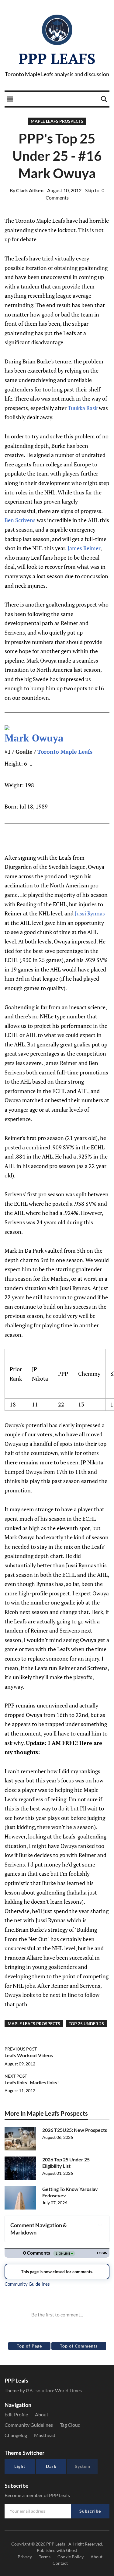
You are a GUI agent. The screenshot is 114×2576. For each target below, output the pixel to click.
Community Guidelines (29, 2425)
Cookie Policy (71, 2557)
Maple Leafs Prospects (57, 121)
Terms (45, 2557)
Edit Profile (16, 2414)
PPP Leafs (57, 58)
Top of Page (29, 2346)
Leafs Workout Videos (29, 2055)
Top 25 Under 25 (86, 2024)
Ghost (72, 2550)
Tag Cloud (70, 2425)
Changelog (16, 2435)
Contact (60, 2563)
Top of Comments (79, 2346)
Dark (51, 2466)
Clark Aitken (27, 190)
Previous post (21, 2049)
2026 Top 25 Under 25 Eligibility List (66, 2163)
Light (20, 2466)
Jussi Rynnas (90, 913)
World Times (68, 2390)
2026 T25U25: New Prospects (75, 2130)
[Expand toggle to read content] (100, 2225)
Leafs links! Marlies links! (32, 2082)
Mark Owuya (34, 738)
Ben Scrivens (20, 520)
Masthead (45, 2435)
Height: (14, 763)
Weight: (14, 785)
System (83, 2466)
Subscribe (90, 2511)
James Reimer (84, 548)
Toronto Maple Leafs (65, 752)
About (42, 2414)
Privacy (25, 2557)
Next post (16, 2076)
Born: (11, 806)
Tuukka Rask (83, 408)
